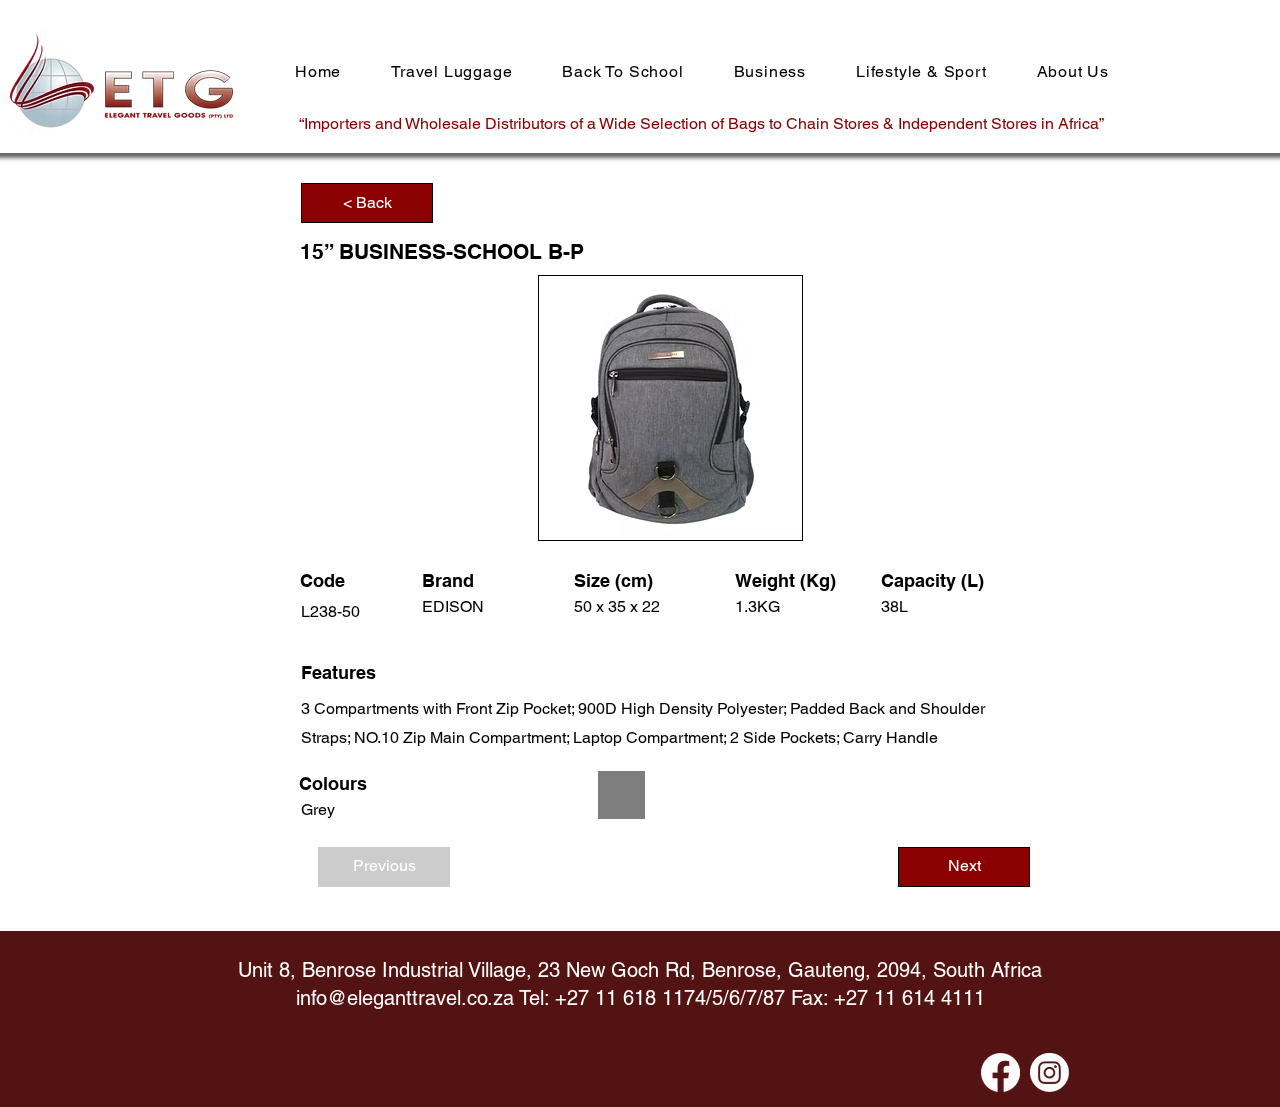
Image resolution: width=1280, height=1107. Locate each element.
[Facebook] (1000, 1072)
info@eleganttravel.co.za (405, 998)
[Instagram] (1049, 1072)
